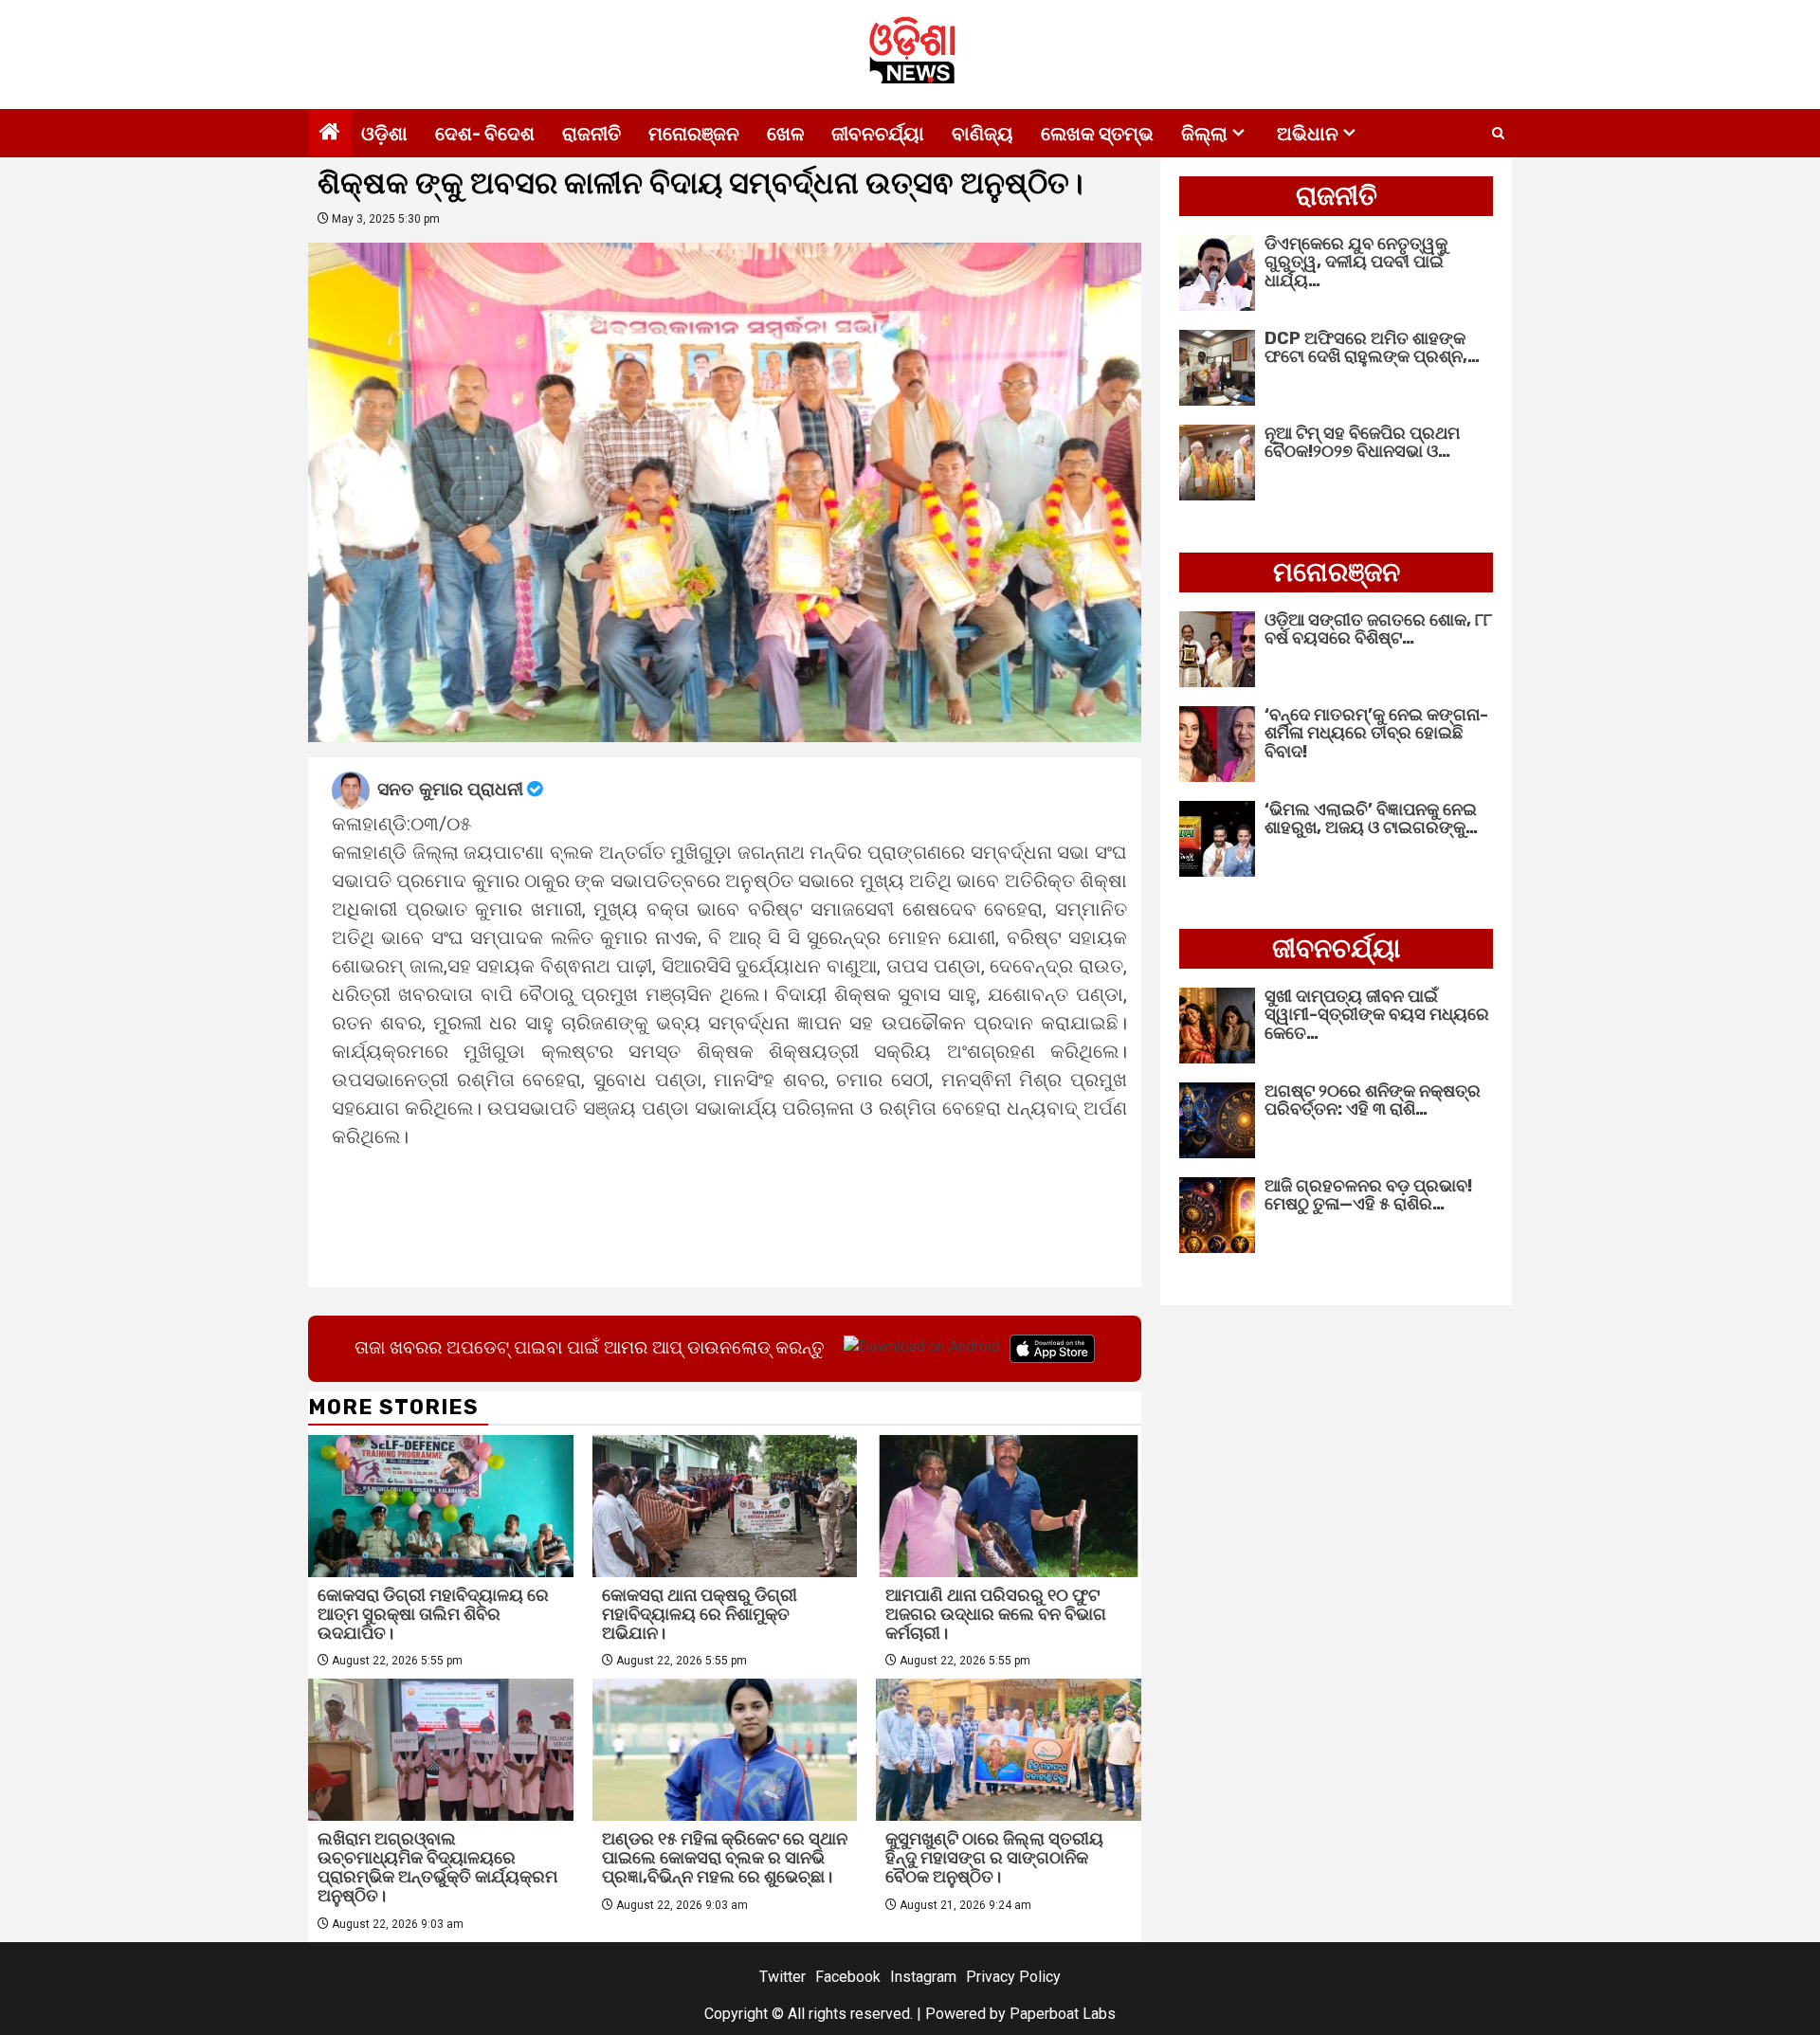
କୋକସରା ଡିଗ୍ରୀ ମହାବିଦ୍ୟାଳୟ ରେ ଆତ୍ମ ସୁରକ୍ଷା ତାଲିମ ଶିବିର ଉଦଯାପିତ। (433, 1614)
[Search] (1498, 134)
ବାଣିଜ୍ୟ (983, 134)
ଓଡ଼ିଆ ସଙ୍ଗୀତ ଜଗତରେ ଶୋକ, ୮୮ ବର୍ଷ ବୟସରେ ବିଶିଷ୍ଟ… (1378, 629)
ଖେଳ (785, 134)
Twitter (783, 1977)
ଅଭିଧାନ (1308, 134)
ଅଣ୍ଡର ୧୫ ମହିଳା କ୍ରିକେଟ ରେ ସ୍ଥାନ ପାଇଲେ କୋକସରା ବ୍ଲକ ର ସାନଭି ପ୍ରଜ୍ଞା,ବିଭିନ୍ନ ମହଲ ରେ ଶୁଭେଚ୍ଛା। (725, 1858)
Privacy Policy (1013, 1977)
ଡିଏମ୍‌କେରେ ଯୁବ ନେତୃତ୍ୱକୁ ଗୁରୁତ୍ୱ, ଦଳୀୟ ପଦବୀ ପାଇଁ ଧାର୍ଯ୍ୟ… (1356, 263)
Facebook (848, 1977)
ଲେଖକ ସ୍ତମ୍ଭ (1097, 134)
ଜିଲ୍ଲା (1204, 134)
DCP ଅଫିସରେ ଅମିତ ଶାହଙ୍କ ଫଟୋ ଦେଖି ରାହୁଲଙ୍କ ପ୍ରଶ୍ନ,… (1372, 348)
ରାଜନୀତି (591, 134)
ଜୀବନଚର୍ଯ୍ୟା (878, 134)
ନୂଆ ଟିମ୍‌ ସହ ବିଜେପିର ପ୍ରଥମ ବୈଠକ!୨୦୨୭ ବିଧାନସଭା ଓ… (1362, 443)
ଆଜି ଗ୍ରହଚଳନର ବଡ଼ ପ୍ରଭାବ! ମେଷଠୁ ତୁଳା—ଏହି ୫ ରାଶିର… (1368, 1195)
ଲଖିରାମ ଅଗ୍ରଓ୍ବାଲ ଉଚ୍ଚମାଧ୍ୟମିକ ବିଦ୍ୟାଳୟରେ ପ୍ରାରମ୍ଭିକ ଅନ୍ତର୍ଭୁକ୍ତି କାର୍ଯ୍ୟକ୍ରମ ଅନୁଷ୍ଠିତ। (437, 1867)
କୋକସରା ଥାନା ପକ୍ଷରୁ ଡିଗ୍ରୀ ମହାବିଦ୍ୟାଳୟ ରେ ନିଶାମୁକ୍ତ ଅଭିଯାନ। (700, 1614)
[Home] (330, 134)
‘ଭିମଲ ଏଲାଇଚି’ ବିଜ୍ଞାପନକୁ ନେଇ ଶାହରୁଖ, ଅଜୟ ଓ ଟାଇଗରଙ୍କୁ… (1371, 819)
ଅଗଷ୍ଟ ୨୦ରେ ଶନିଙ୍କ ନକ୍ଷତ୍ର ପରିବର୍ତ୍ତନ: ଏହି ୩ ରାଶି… (1373, 1100)
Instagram (923, 1977)
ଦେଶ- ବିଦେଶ (485, 134)
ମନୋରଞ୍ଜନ (694, 134)
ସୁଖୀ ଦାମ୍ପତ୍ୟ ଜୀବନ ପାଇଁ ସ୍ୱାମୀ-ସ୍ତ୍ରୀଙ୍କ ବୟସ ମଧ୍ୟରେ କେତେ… (1377, 1015)
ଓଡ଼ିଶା (384, 134)
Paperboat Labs (1063, 2014)
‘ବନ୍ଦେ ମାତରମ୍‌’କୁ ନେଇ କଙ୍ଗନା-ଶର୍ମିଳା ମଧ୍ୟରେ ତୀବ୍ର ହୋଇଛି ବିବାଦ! (1376, 734)
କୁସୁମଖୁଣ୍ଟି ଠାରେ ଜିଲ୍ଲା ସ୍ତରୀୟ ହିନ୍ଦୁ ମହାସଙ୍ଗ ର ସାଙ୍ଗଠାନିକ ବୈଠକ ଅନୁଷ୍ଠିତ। (994, 1858)
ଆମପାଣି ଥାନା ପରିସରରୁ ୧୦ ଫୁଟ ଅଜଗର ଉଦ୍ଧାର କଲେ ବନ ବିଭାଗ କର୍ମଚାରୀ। (996, 1614)
